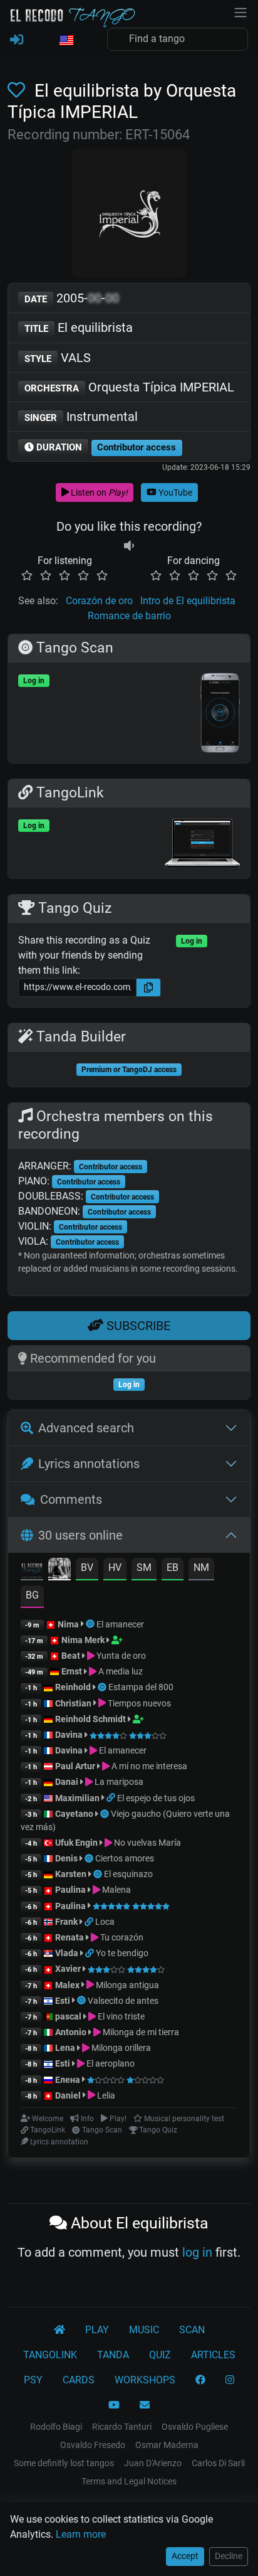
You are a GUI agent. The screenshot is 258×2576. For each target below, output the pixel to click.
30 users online (80, 1535)
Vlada (67, 1953)
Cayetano (74, 1814)
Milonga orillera (120, 2048)
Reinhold (74, 1687)
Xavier (69, 1969)
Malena (116, 1890)
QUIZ (160, 2355)
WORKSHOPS (145, 2380)
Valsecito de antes (123, 2001)
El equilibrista (79, 327)
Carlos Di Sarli (218, 2463)
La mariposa (118, 1782)
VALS (58, 358)
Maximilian (77, 1798)
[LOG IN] (17, 40)
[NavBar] (240, 11)
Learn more (81, 2534)
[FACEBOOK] (200, 2380)
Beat (71, 1656)
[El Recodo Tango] (59, 2330)
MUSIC (144, 2330)
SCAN (192, 2330)
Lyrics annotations (89, 1464)
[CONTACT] (145, 2405)
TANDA (113, 2355)
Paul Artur (75, 1766)
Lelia (105, 2095)
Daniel (69, 2095)
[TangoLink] (112, 1798)
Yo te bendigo (122, 1953)
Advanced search (86, 1428)
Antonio (71, 2032)
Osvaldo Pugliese (195, 2427)
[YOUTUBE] (114, 2405)
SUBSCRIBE (137, 1326)
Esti (63, 2001)
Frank (66, 1922)
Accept (185, 2556)
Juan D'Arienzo (153, 2463)
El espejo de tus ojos (156, 1798)
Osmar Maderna (167, 2445)
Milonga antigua (126, 1985)
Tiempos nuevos (138, 1703)
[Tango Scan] (91, 1624)
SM (144, 1567)
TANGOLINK (50, 2355)
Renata (70, 1937)
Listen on (98, 492)
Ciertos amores (125, 1858)
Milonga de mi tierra (140, 2032)
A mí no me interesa (148, 1766)
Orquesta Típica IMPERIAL (129, 387)
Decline (229, 2556)
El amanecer (120, 1624)
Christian (73, 1703)
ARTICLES (213, 2355)
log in (197, 2252)
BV (87, 1567)
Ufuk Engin (76, 1843)
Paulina (70, 1890)
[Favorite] (19, 91)
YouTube (174, 492)
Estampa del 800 (141, 1687)
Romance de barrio (129, 616)
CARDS (79, 2380)
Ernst (72, 1671)
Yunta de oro (120, 1656)
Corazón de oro (99, 601)
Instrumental (81, 417)
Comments (71, 1499)
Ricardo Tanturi (122, 2427)
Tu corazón (121, 1937)
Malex (67, 1985)
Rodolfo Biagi (56, 2427)
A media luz (120, 1671)
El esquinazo (128, 1874)
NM (201, 1567)
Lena (65, 2048)
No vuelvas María (147, 1843)
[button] (66, 41)
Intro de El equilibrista (188, 601)
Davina (69, 1735)
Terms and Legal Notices (129, 2481)
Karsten (71, 1874)
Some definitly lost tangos (64, 2463)
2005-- (72, 298)
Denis (66, 1858)
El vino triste (120, 2016)
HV (115, 1567)
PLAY (97, 2330)
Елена (68, 2080)
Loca (105, 1922)
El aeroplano (110, 2063)
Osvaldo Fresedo (93, 2445)
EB (173, 1567)
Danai (67, 1782)
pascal (68, 2016)
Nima (68, 1624)
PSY (33, 2380)
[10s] (129, 546)
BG (32, 1595)
